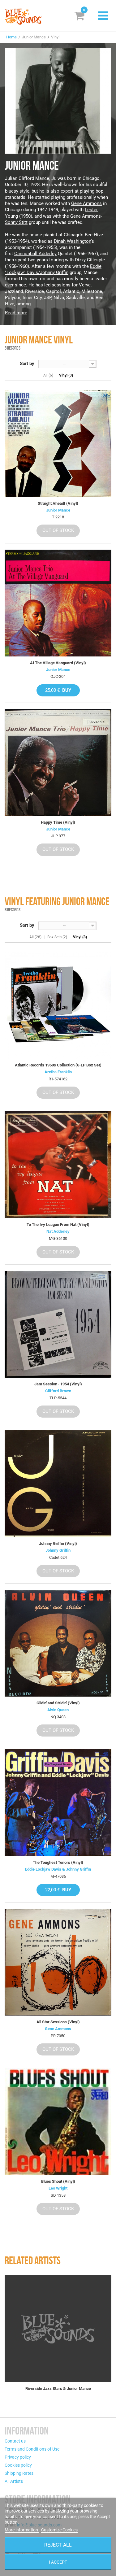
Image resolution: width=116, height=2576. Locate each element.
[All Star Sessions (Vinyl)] (58, 1962)
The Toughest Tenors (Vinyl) (58, 1862)
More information (22, 2530)
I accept (58, 2562)
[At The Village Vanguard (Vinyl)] (58, 603)
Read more (16, 313)
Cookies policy (18, 2465)
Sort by (27, 364)
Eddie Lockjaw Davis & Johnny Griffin (58, 1869)
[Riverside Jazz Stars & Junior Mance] (58, 2329)
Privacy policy (18, 2457)
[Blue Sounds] (23, 17)
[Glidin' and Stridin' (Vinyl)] (58, 1643)
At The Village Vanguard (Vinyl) (58, 663)
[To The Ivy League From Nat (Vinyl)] (58, 1165)
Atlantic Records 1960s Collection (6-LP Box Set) (58, 1065)
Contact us (15, 2441)
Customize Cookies (59, 2530)
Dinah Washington (72, 241)
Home (11, 37)
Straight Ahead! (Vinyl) (58, 503)
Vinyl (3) (66, 375)
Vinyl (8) (80, 937)
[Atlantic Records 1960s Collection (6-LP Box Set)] (58, 1005)
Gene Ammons (86, 203)
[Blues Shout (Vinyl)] (58, 2122)
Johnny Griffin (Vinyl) (58, 1543)
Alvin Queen (58, 1710)
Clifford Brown (58, 1391)
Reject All (58, 2545)
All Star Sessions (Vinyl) (58, 2022)
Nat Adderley (58, 1231)
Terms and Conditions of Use (32, 2449)
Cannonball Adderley (35, 254)
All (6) (48, 375)
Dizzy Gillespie (90, 260)
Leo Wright (58, 2188)
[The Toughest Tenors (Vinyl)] (58, 1803)
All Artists (14, 2481)
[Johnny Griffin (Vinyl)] (58, 1484)
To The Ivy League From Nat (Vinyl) (58, 1225)
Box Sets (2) (57, 937)
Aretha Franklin (58, 1072)
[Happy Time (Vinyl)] (58, 763)
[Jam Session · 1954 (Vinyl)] (58, 1324)
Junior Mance (58, 510)
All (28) (35, 937)
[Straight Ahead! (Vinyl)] (58, 444)
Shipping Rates (19, 2473)
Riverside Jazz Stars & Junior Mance (58, 2389)
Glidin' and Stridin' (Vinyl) (58, 1703)
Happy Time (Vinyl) (58, 822)
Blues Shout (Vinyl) (58, 2181)
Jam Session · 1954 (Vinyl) (58, 1384)
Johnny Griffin (58, 1550)
